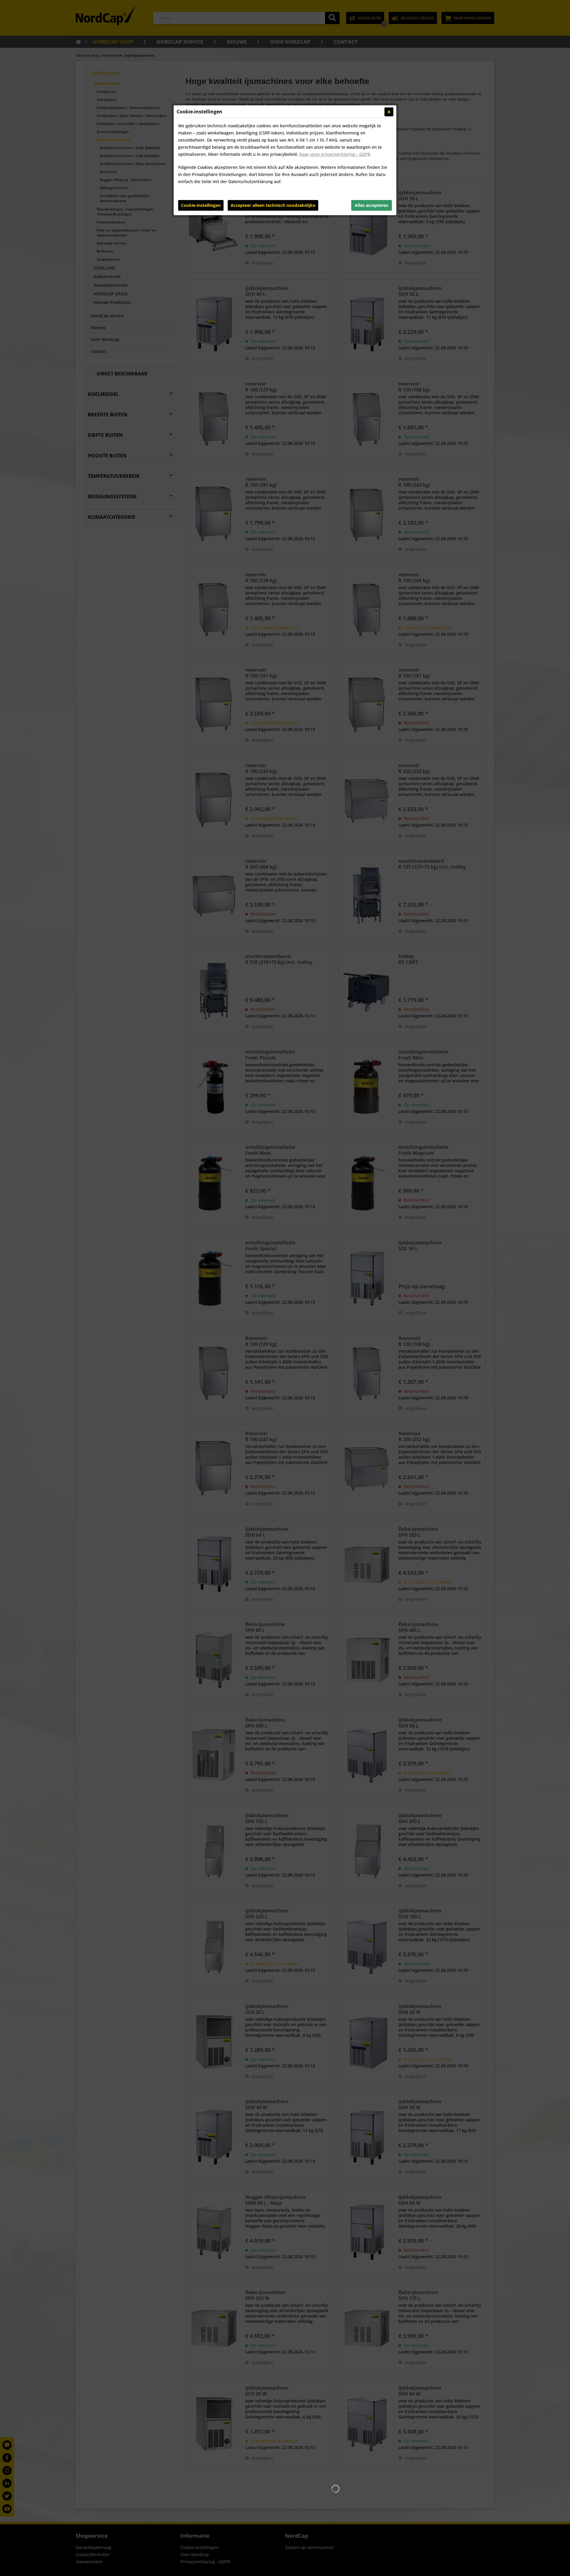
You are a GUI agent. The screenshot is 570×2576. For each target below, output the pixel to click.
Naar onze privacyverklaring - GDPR (335, 154)
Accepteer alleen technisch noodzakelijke (273, 205)
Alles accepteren (372, 205)
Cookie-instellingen (201, 205)
